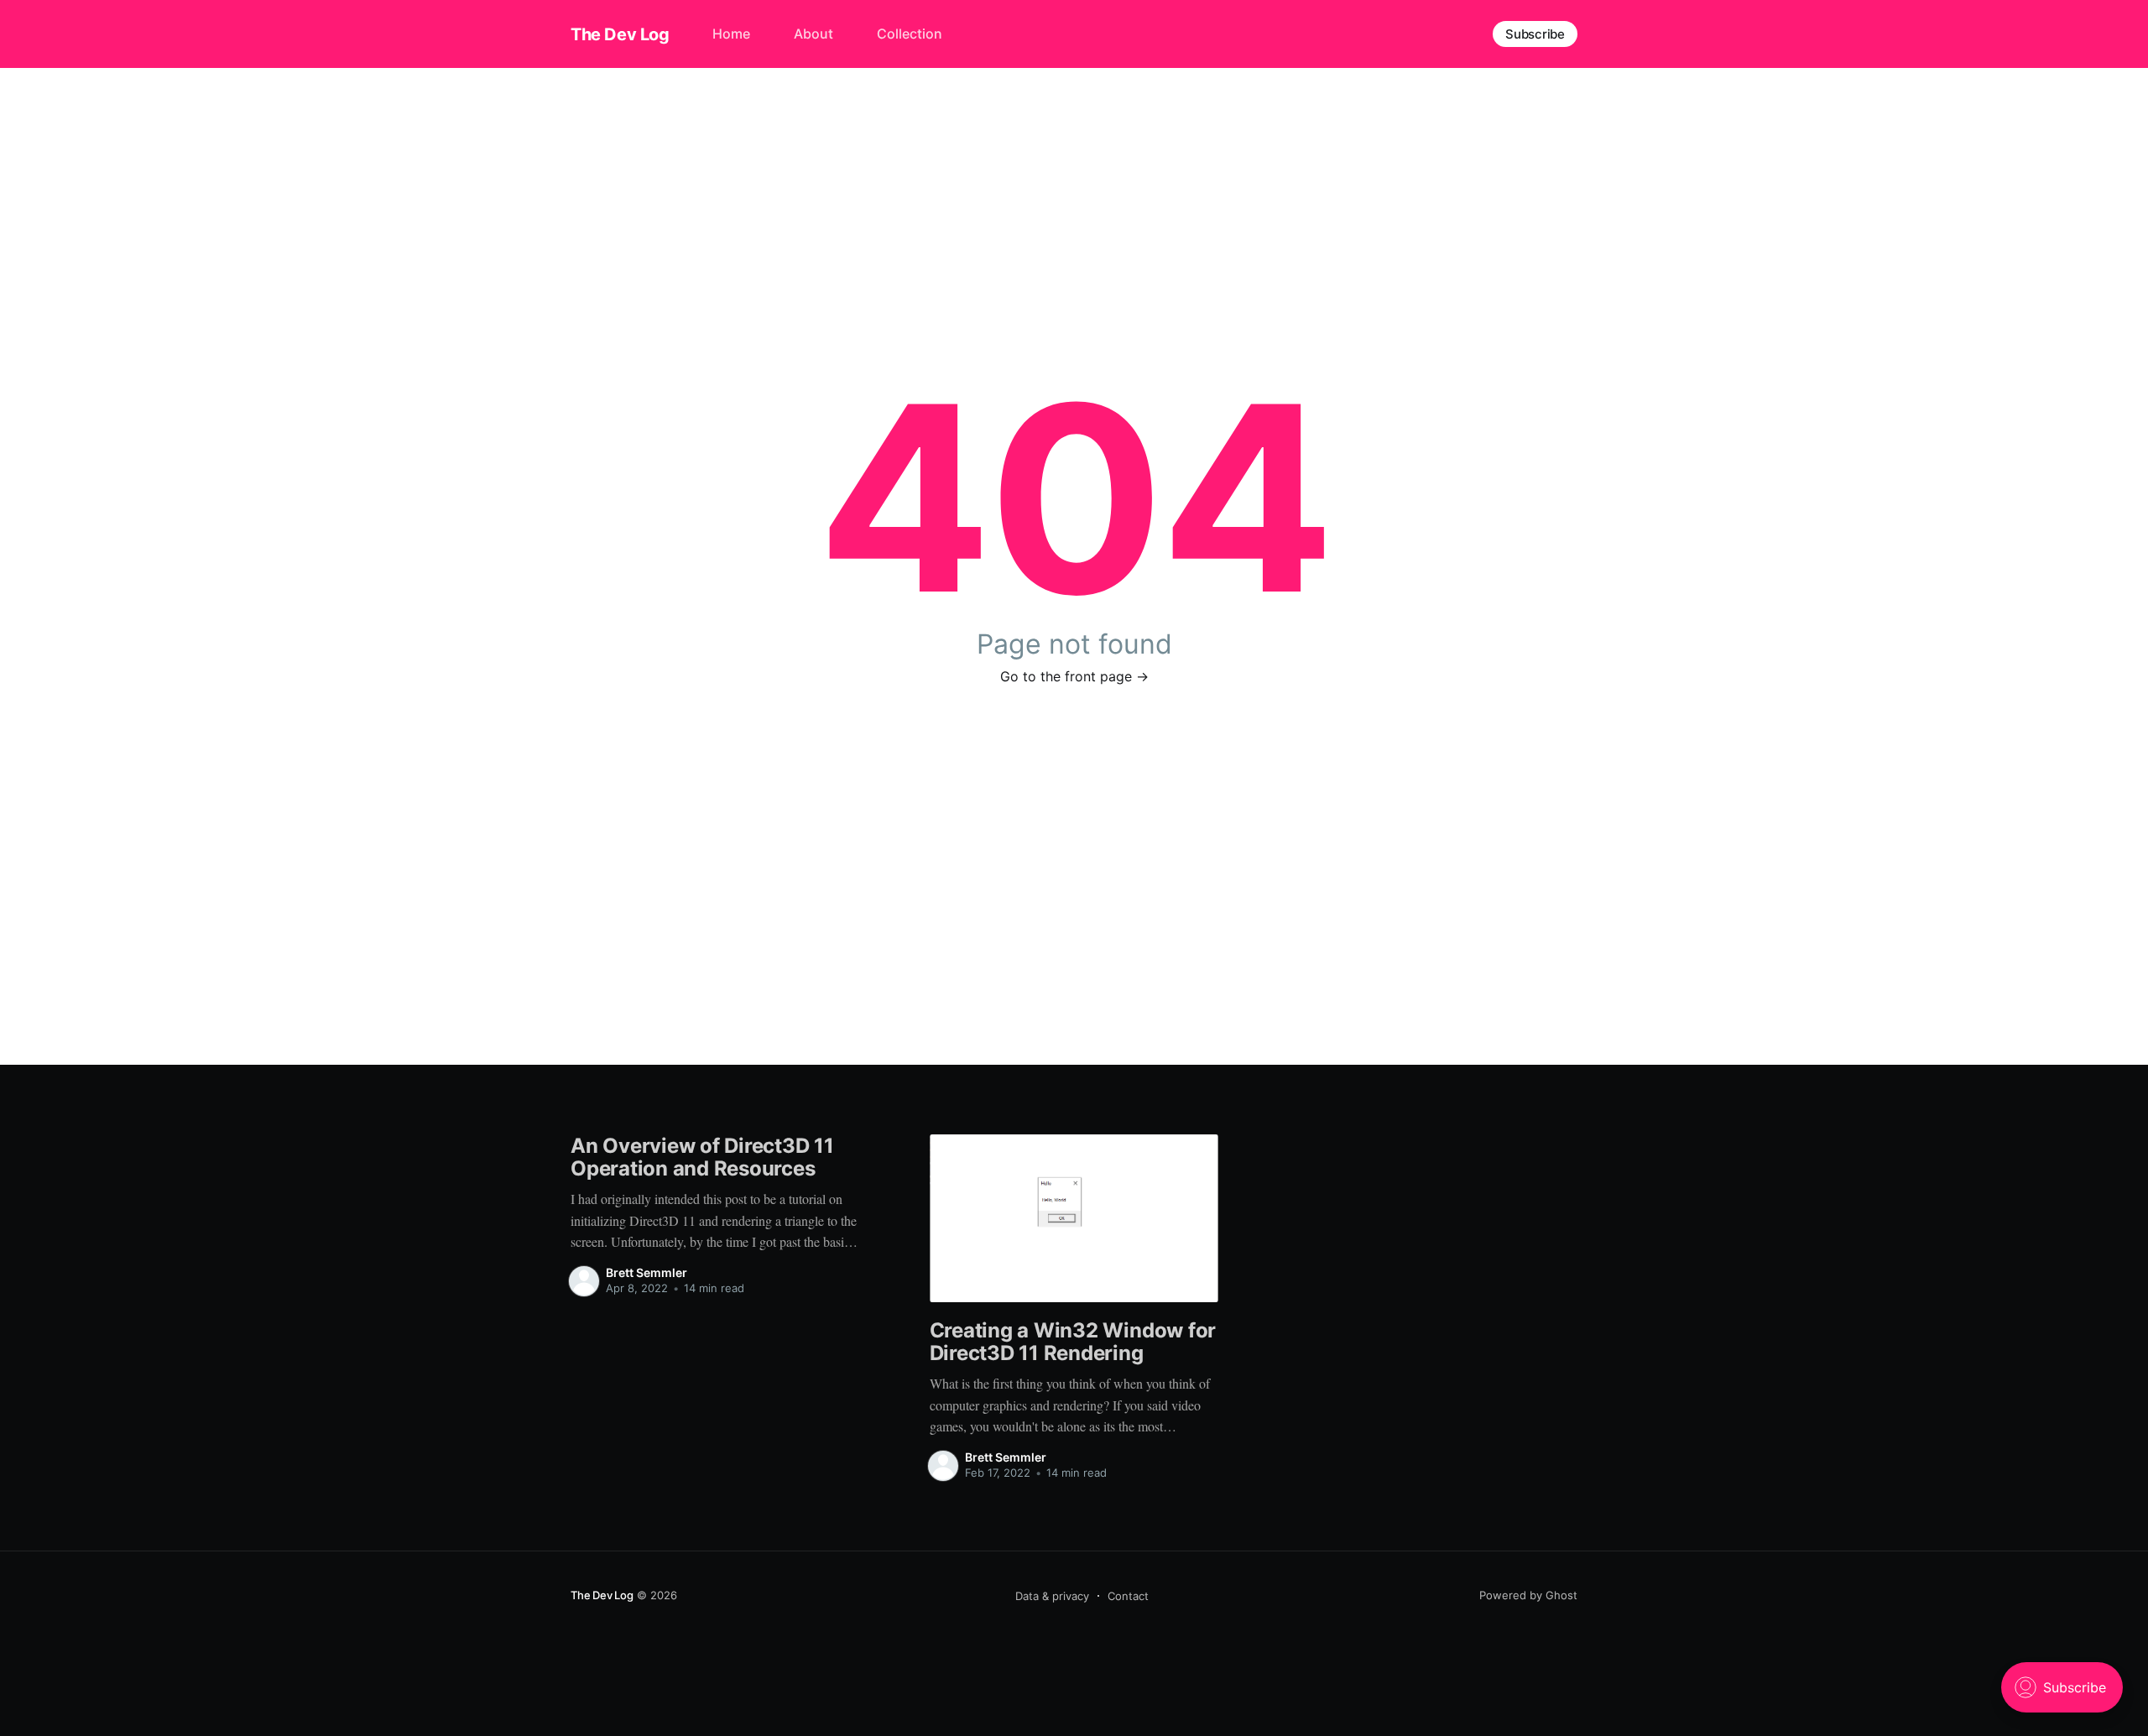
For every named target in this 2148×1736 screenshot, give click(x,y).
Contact (1128, 1596)
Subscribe (1535, 34)
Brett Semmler (646, 1272)
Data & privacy (1052, 1596)
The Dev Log (620, 34)
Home (731, 34)
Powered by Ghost (1528, 1595)
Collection (910, 34)
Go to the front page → (1074, 676)
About (813, 34)
